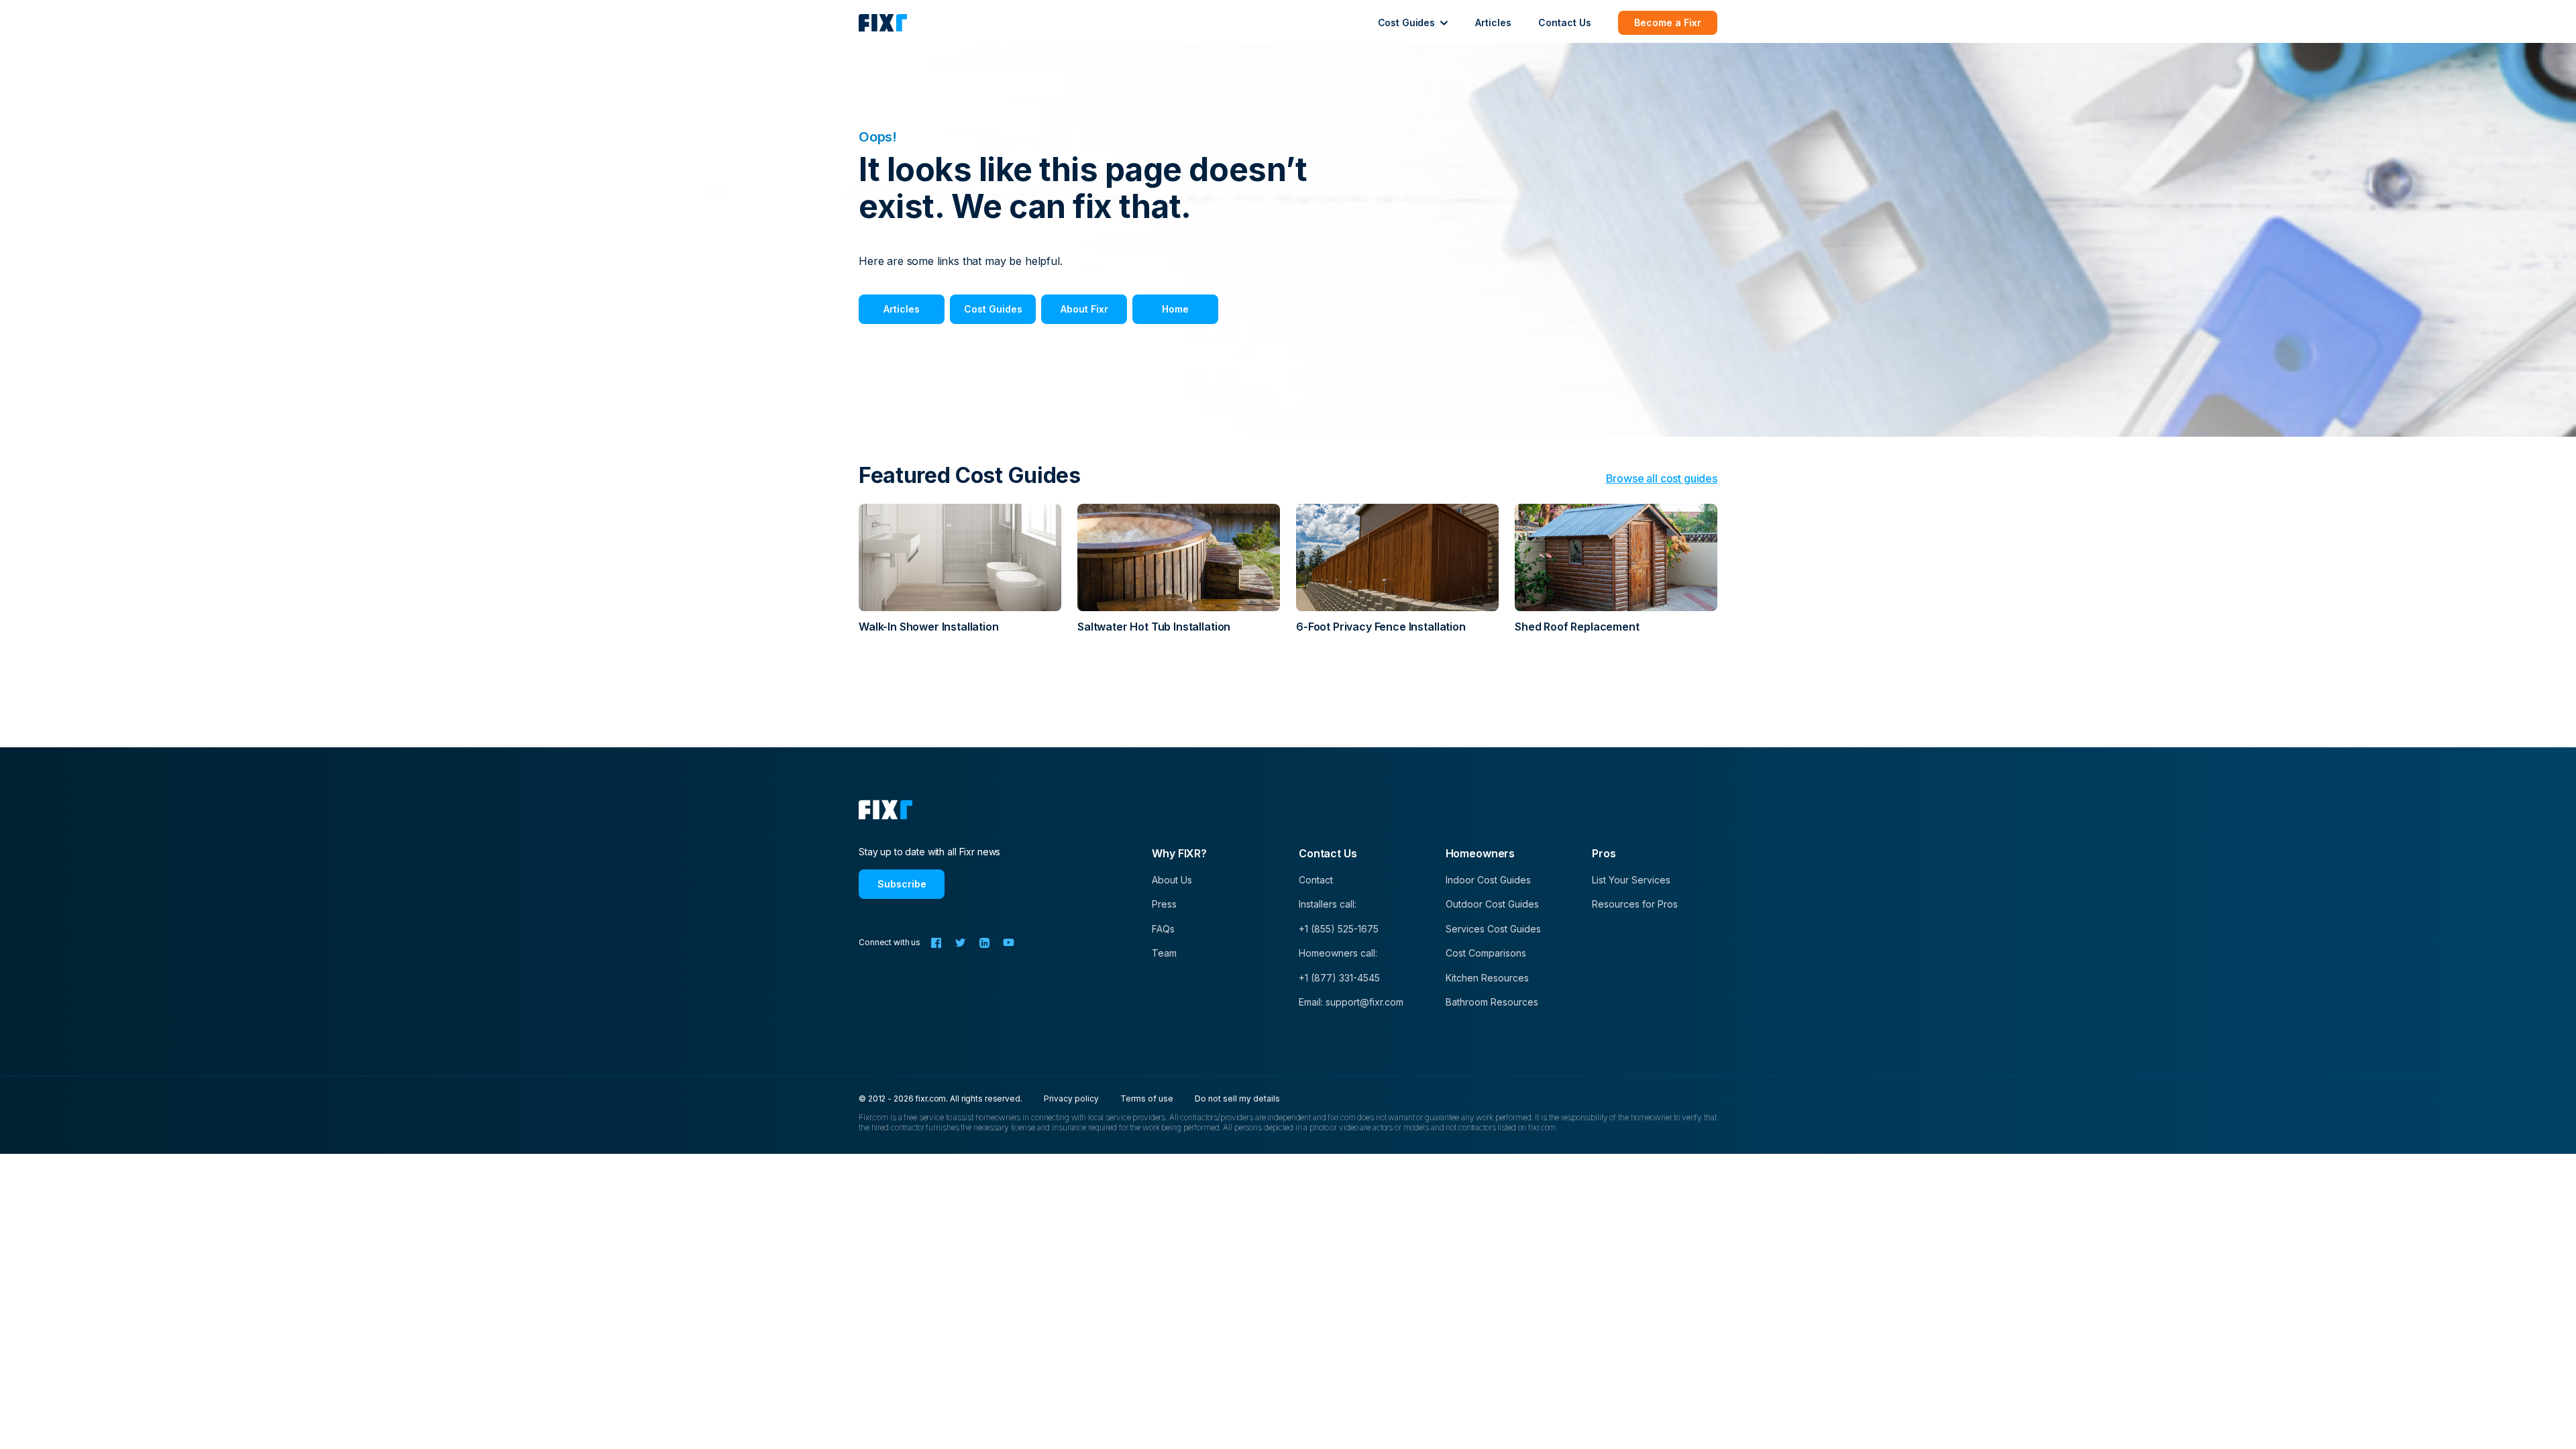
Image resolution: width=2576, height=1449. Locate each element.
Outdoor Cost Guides (1492, 904)
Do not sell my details (1237, 1098)
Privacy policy (1071, 1098)
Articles (1493, 22)
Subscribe (902, 884)
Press (1164, 904)
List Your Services (1631, 880)
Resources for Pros (1635, 904)
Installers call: (1328, 904)
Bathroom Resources (1492, 1002)
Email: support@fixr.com (1351, 1002)
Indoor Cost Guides (1488, 880)
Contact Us (1565, 22)
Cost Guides (993, 309)
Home (1175, 309)
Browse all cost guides (1662, 478)
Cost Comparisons (1486, 953)
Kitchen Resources (1487, 978)
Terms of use (1147, 1098)
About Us (1172, 880)
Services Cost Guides (1493, 929)
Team (1164, 953)
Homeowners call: (1338, 953)
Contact (1316, 880)
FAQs (1163, 929)
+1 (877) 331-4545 (1339, 978)
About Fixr (1084, 309)
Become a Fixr (1668, 22)
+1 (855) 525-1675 (1339, 929)
